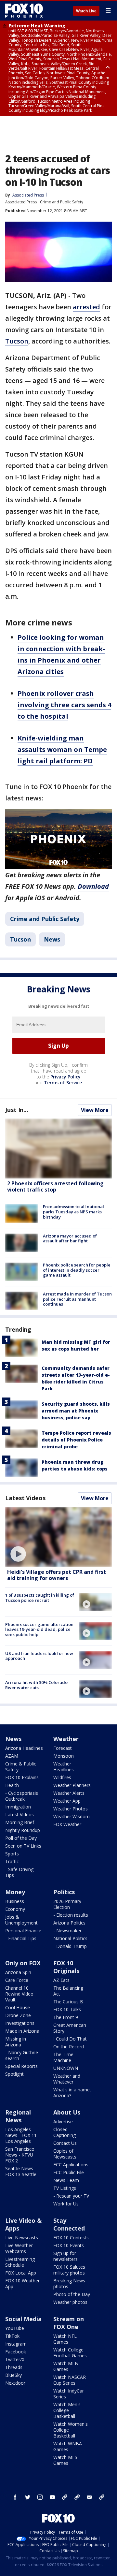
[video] (58, 1537)
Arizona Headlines (24, 1748)
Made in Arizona (22, 2031)
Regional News (18, 2116)
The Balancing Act (68, 1991)
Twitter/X (15, 2359)
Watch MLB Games (66, 2366)
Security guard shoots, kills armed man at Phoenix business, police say (76, 1411)
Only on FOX (23, 1963)
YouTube (15, 2328)
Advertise (63, 2122)
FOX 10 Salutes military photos (69, 2270)
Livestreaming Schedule (20, 2262)
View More (95, 1110)
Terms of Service (63, 1083)
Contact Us (65, 2143)
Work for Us (66, 2204)
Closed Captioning (65, 2132)
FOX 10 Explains (22, 1777)
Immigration (18, 1807)
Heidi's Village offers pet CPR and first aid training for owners (57, 1575)
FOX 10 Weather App (22, 2283)
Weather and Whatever (67, 2079)
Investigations (20, 2023)
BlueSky (13, 2375)
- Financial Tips (21, 1938)
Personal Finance (23, 1931)
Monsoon (64, 1756)
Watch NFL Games (65, 2339)
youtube (52, 2497)
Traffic (12, 1861)
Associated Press (21, 202)
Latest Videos (25, 1498)
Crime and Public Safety (62, 202)
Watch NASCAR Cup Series (70, 2380)
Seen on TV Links (23, 1846)
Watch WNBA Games (68, 2446)
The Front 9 (66, 2017)
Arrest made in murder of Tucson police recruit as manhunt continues (77, 1299)
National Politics (70, 1938)
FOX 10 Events (69, 2245)
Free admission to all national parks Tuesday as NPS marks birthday (73, 1212)
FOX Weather (67, 1824)
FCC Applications (71, 2165)
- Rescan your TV (71, 2196)
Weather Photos (71, 1809)
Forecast (63, 1748)
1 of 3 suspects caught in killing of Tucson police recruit (40, 1598)
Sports (12, 1854)
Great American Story (70, 2028)
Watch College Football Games (70, 2353)
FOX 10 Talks (67, 2009)
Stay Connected (69, 2224)
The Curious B (68, 2002)
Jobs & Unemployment (21, 1920)
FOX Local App (21, 2273)
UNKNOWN (66, 2068)
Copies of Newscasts (65, 2154)
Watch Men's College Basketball (67, 2410)
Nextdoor (15, 2383)
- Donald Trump (70, 1946)
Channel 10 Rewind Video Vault (19, 1994)
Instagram (16, 2344)
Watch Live (86, 11)
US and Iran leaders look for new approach (39, 1656)
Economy (15, 1909)
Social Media (23, 2319)
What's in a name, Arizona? (72, 2093)
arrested (86, 307)
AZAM (12, 1756)
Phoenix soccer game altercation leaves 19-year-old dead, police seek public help (39, 1629)
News (52, 939)
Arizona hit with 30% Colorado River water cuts (36, 1685)
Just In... (17, 1110)
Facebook (16, 2352)
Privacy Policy (65, 1077)
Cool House (18, 2007)
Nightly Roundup (23, 1830)
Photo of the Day (72, 2294)
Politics (64, 1892)
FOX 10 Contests (71, 2238)
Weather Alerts (69, 1793)
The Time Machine (63, 2057)
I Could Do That (70, 2039)
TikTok (12, 2336)
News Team (66, 2180)
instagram (40, 2497)
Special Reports (21, 2066)
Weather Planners (72, 1785)
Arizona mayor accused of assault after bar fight (70, 1238)
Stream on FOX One (69, 2323)
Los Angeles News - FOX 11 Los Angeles (21, 2135)
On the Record (69, 2047)
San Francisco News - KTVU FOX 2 (20, 2155)
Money (15, 1892)
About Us (67, 2112)
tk (65, 2497)
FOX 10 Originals (66, 1967)
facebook (15, 2497)
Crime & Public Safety (21, 1767)
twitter (28, 2497)
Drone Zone (18, 2015)
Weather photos (70, 2302)
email (89, 2497)
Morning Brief (20, 1822)
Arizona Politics (69, 1923)
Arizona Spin (18, 1972)
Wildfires (62, 1777)
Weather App (67, 1801)
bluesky (77, 2497)
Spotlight (14, 2074)
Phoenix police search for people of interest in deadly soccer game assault (77, 1270)
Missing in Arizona (16, 2042)
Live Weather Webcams (19, 2248)
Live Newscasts (22, 2238)
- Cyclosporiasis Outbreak (22, 1796)
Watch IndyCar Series (69, 2394)
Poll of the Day (21, 1838)
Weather (66, 1739)
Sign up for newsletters (65, 2256)
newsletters (102, 2497)
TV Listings (65, 2188)
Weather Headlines (64, 1767)
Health (12, 1785)
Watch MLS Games (65, 2460)
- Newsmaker (67, 1931)
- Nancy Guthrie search (22, 2055)
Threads (14, 2367)
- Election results (71, 1915)
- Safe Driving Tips (19, 1872)
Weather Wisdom (71, 1816)
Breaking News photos (69, 2283)
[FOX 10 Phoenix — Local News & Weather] (24, 10)
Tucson (17, 341)
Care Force (17, 1980)
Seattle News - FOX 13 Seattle (21, 2171)
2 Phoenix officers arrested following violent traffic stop (55, 1186)
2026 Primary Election (67, 1904)
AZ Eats (61, 1980)
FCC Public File (69, 2172)
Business (15, 1901)
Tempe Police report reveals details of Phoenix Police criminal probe (76, 1440)
